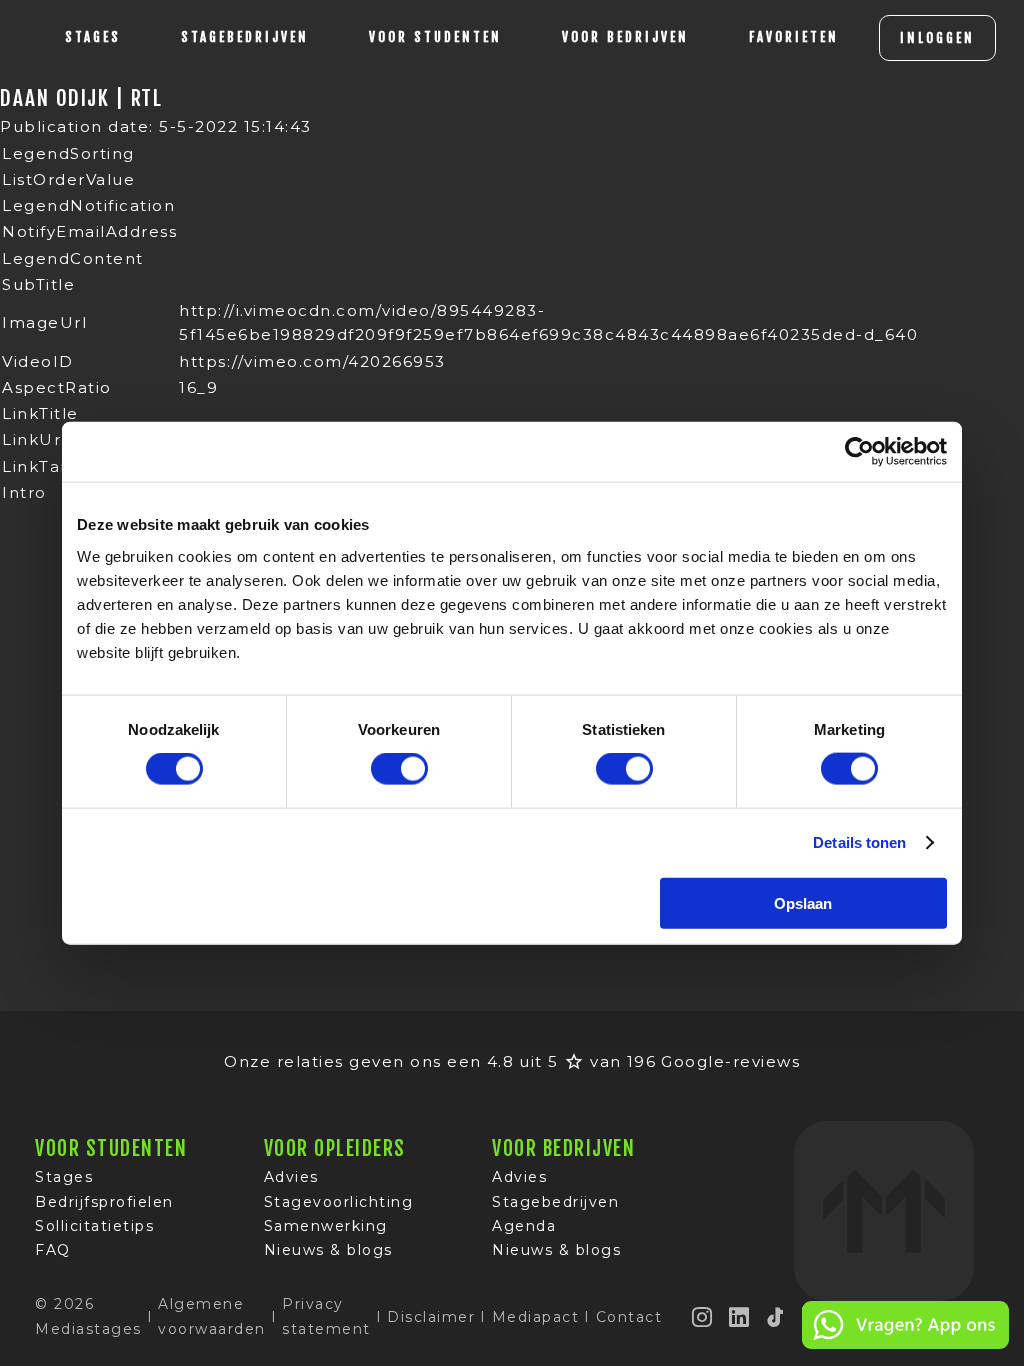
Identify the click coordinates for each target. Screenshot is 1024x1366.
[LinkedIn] (740, 1317)
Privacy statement (326, 1316)
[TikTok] (776, 1317)
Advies (291, 1177)
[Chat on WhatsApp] (905, 1345)
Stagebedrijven (245, 37)
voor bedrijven (625, 37)
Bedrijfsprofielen (104, 1202)
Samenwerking (326, 1226)
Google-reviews (730, 1061)
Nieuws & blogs (328, 1250)
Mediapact (536, 1317)
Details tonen (859, 842)
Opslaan (803, 902)
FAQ (53, 1250)
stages (93, 37)
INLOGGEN (937, 38)
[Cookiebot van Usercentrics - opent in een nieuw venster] (859, 452)
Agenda (524, 1226)
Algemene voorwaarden (212, 1316)
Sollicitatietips (94, 1226)
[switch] (399, 769)
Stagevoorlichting (339, 1202)
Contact (629, 1317)
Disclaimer (431, 1317)
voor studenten (435, 37)
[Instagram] (703, 1317)
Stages (64, 1177)
